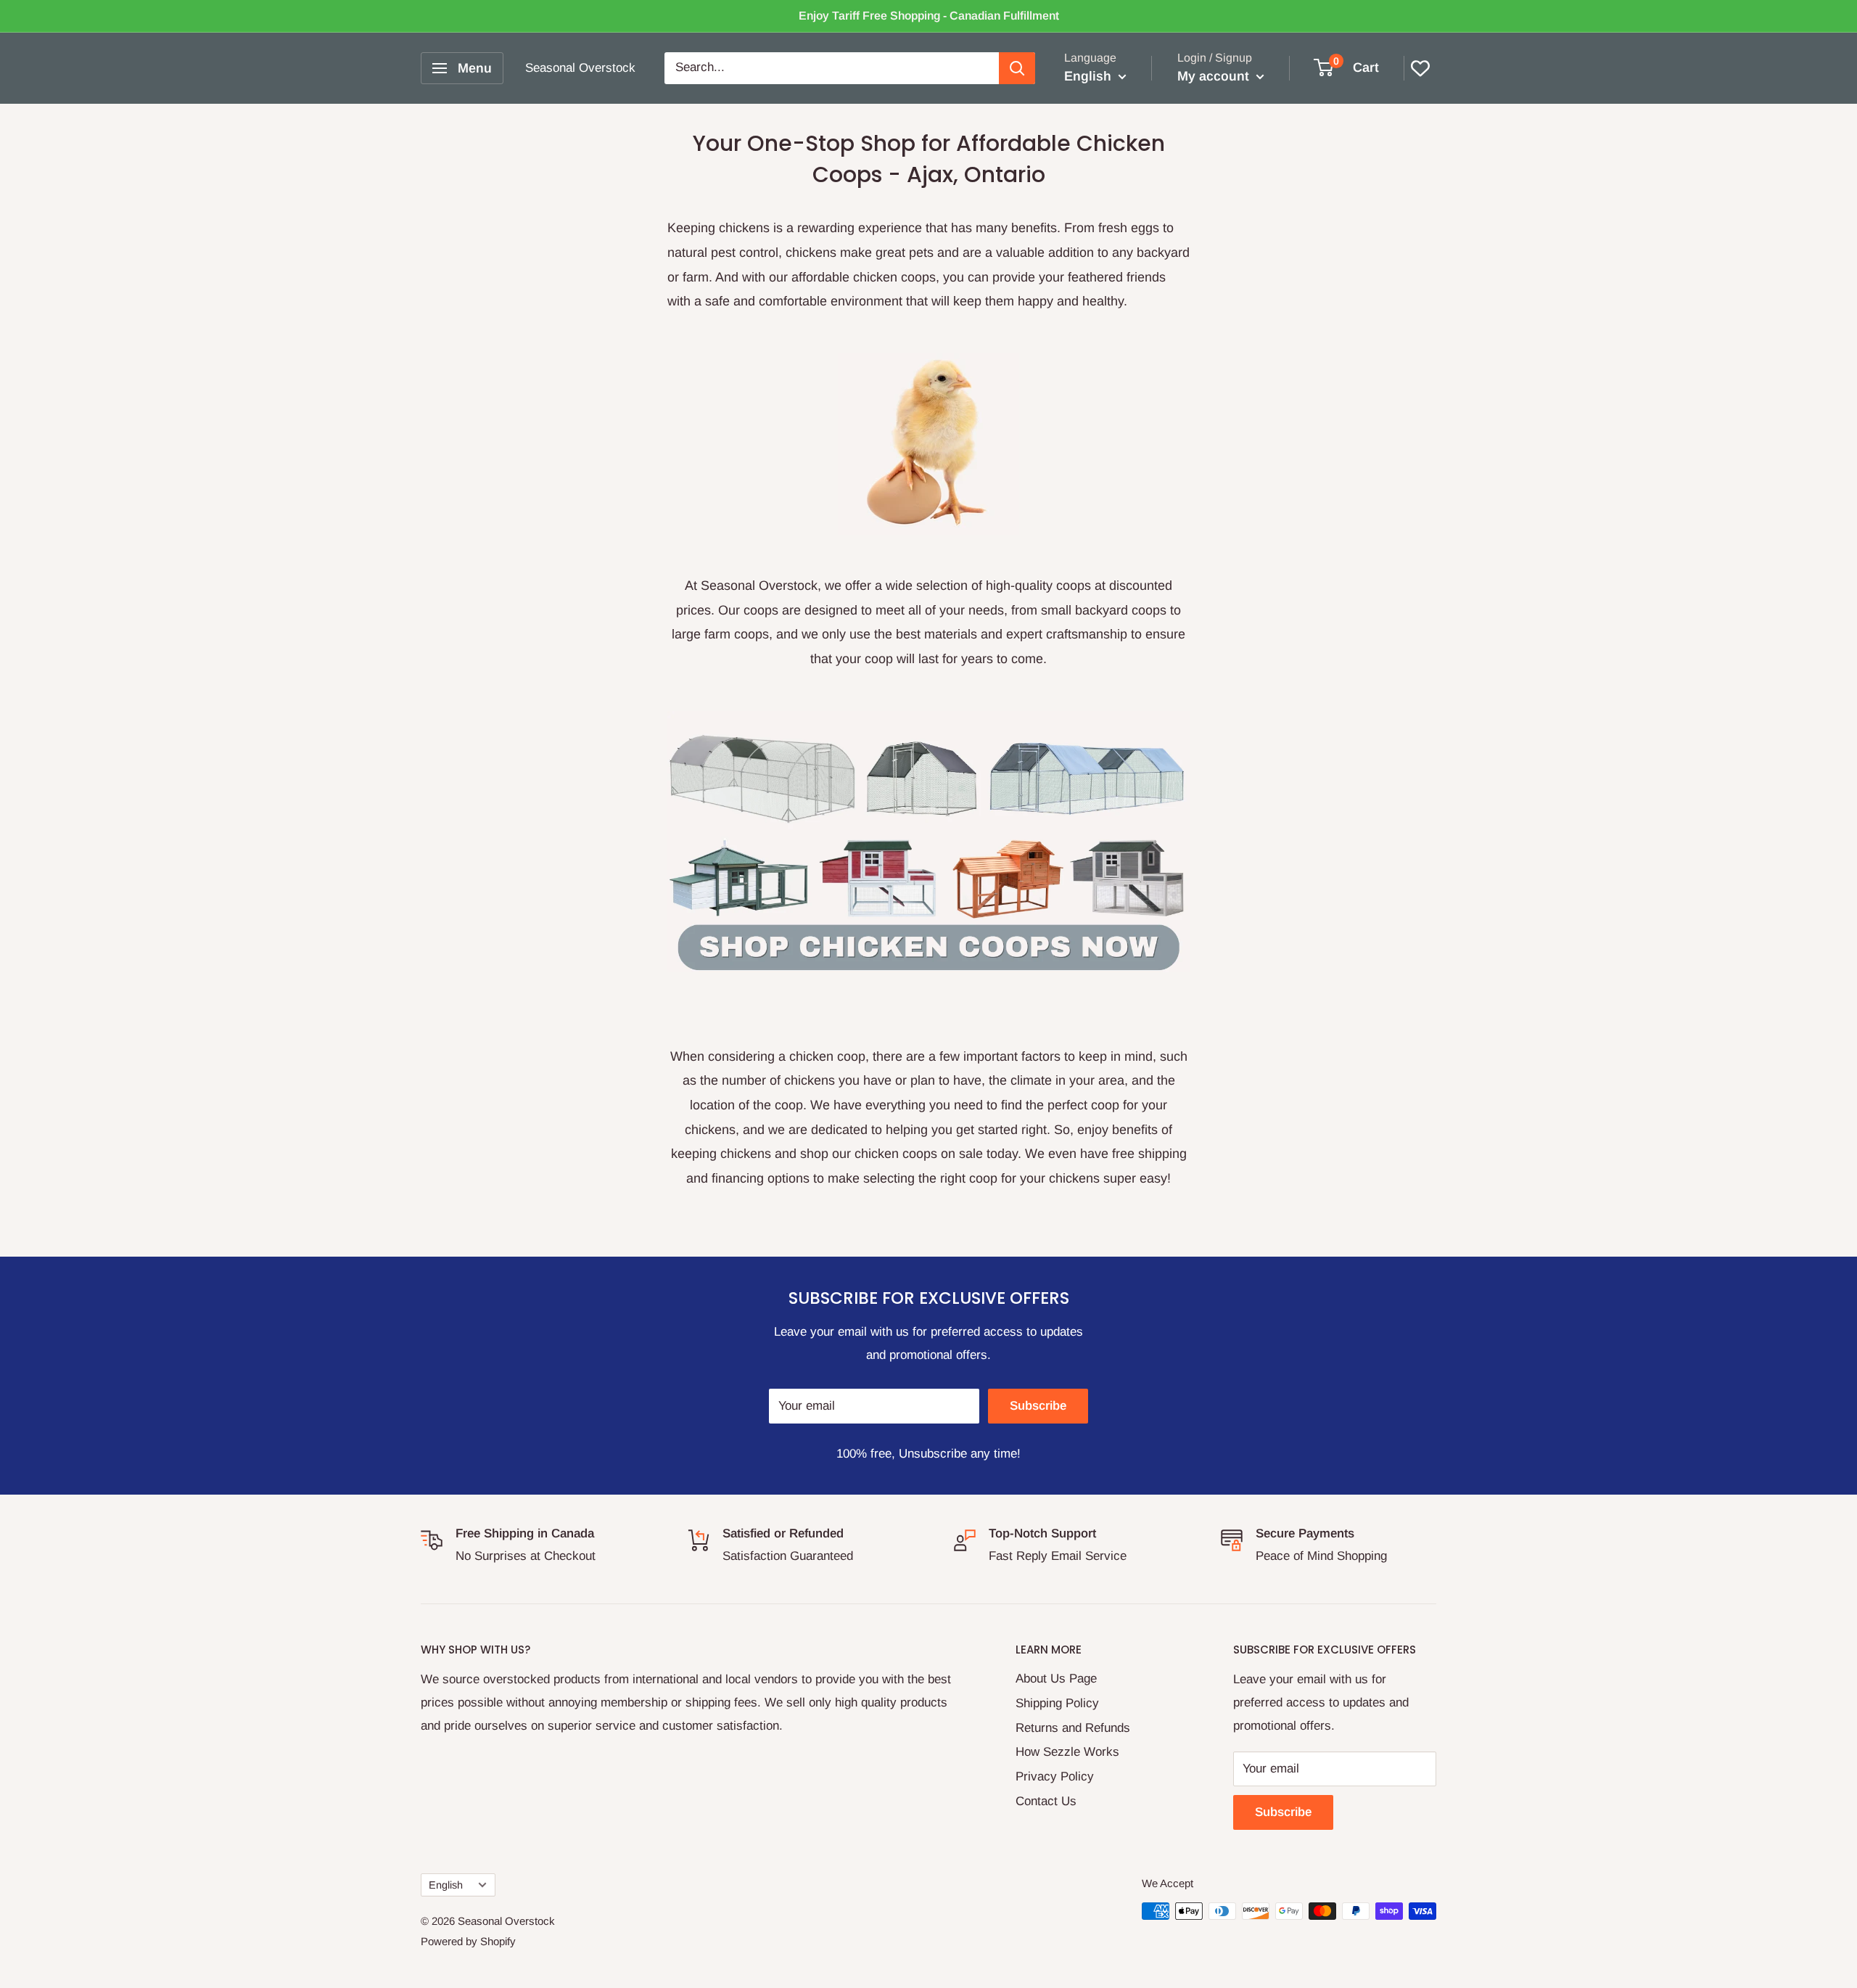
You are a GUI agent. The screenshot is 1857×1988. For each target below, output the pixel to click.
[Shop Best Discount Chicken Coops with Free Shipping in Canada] (928, 842)
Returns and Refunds (1073, 1728)
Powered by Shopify (468, 1941)
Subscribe (1038, 1406)
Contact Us (1046, 1801)
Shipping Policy (1057, 1703)
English (446, 1885)
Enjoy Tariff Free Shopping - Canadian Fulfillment (929, 16)
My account (1215, 76)
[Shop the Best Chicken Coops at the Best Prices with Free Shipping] (928, 444)
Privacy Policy (1055, 1777)
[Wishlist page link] (1420, 68)
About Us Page (1056, 1679)
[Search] (1017, 68)
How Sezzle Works (1067, 1752)
